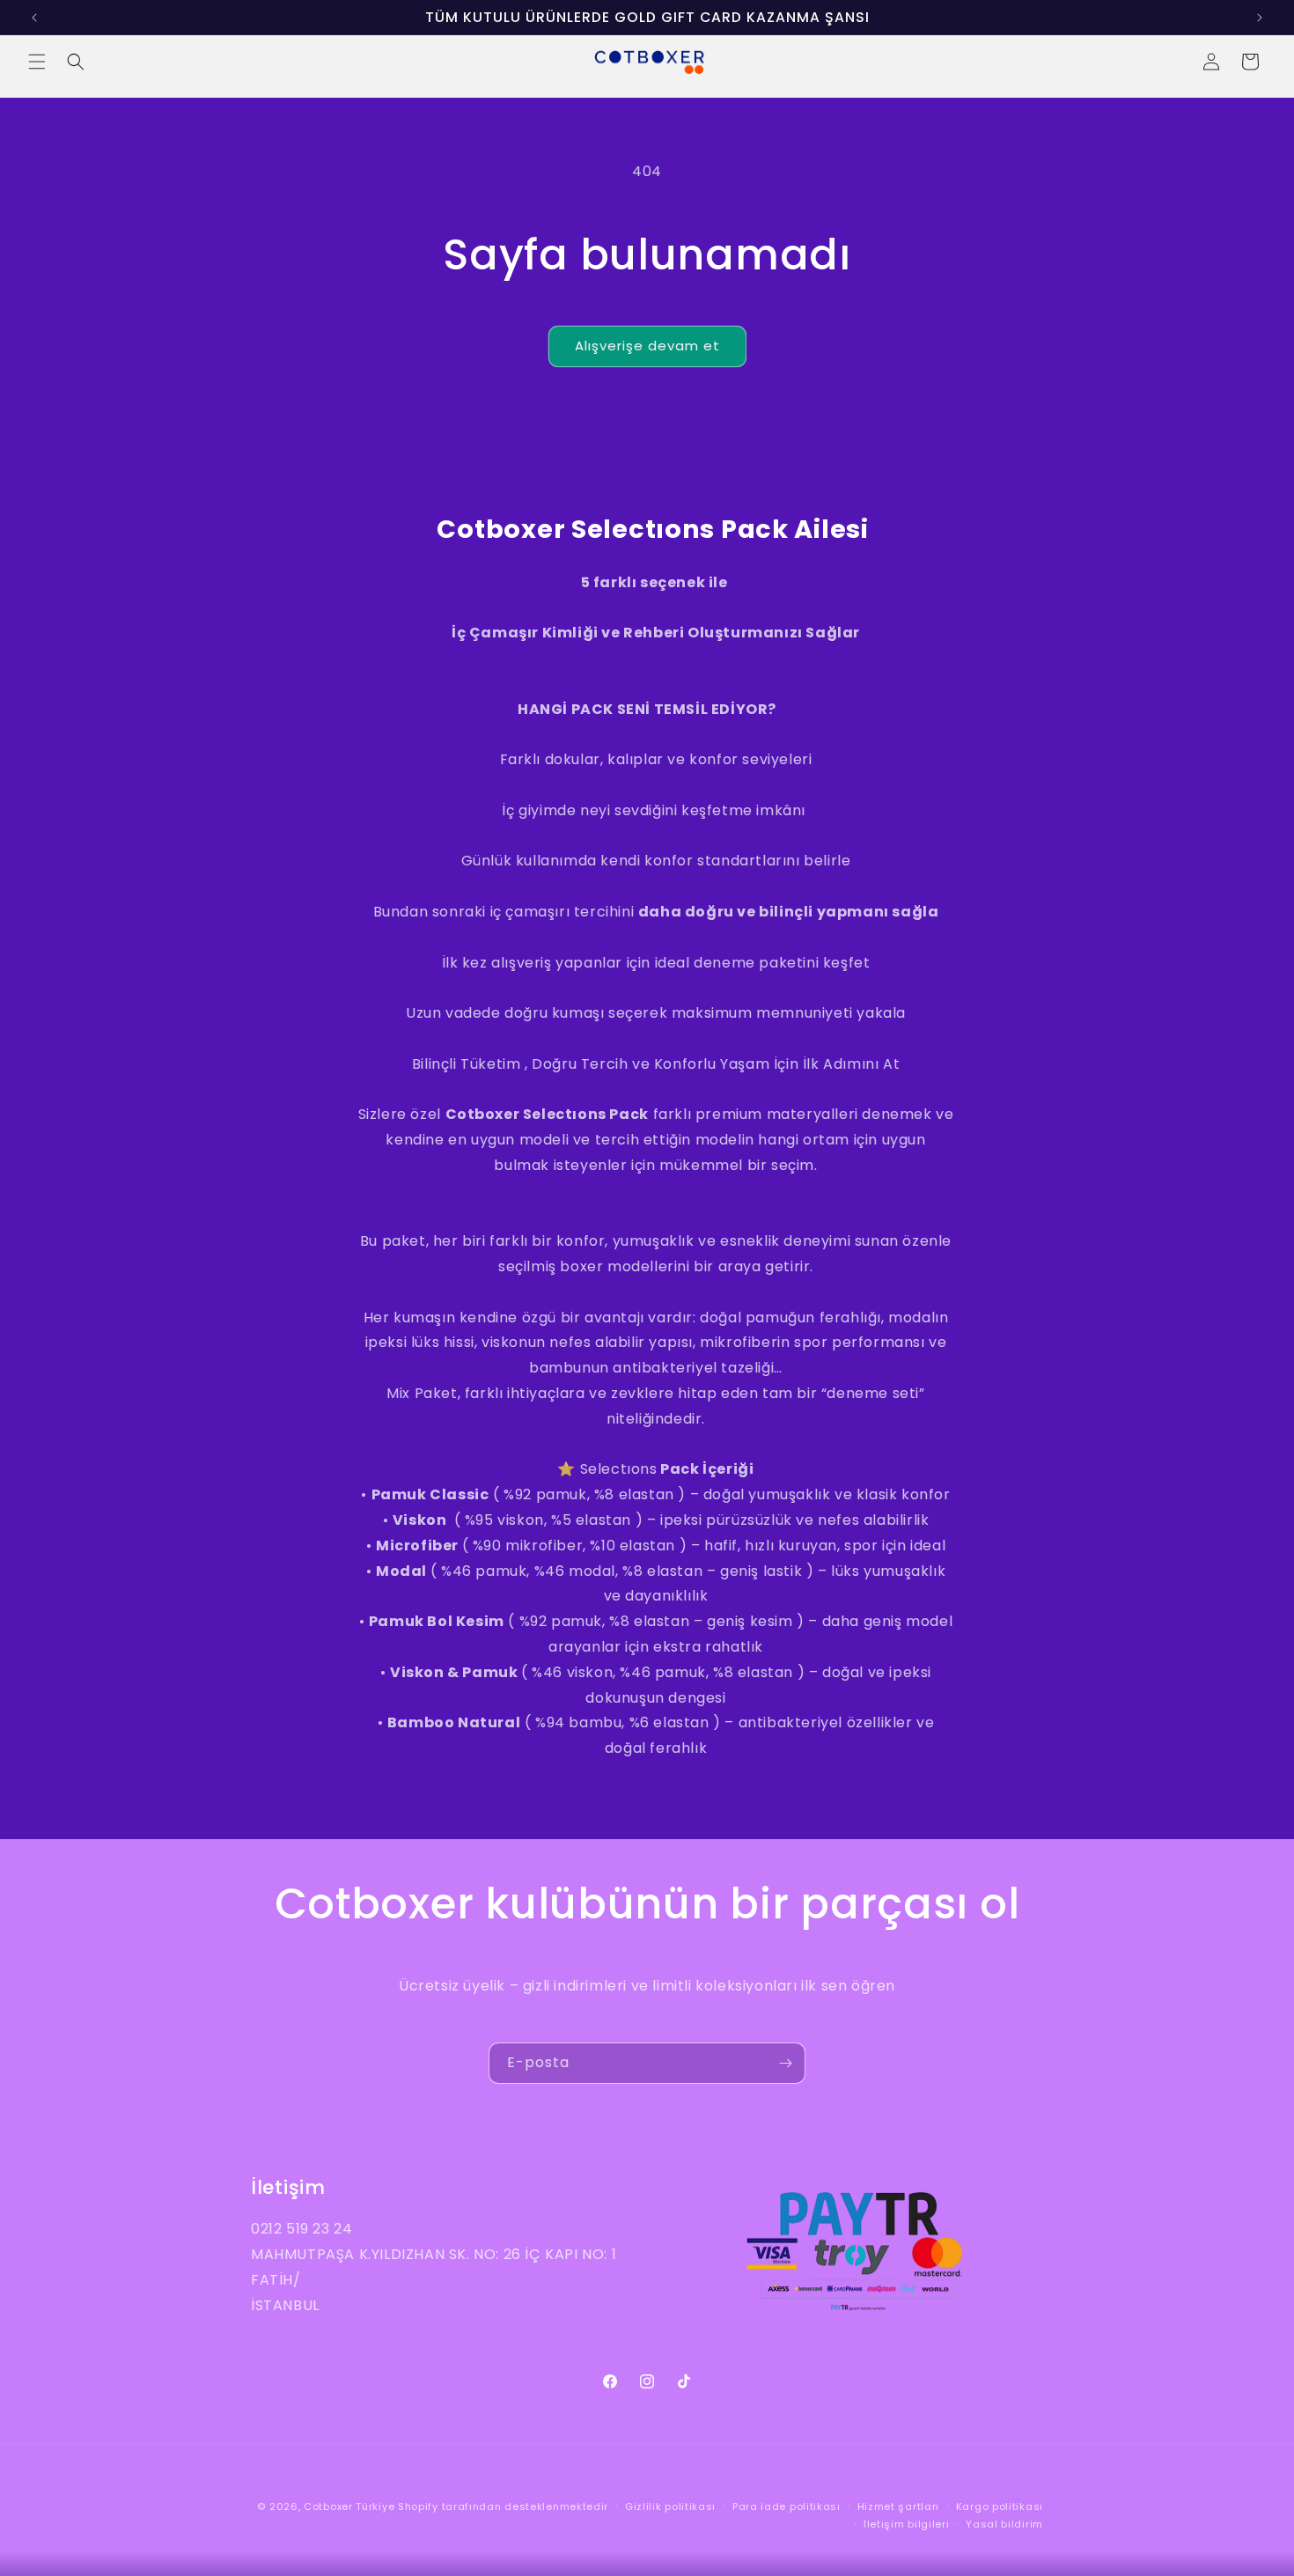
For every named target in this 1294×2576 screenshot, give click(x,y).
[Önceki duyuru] (34, 18)
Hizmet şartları (899, 2506)
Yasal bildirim (1004, 2524)
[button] (37, 62)
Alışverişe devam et (647, 346)
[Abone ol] (785, 2063)
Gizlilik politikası (670, 2506)
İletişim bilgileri (907, 2524)
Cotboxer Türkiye (349, 2506)
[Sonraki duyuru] (1260, 18)
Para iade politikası (787, 2506)
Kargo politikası (1000, 2506)
